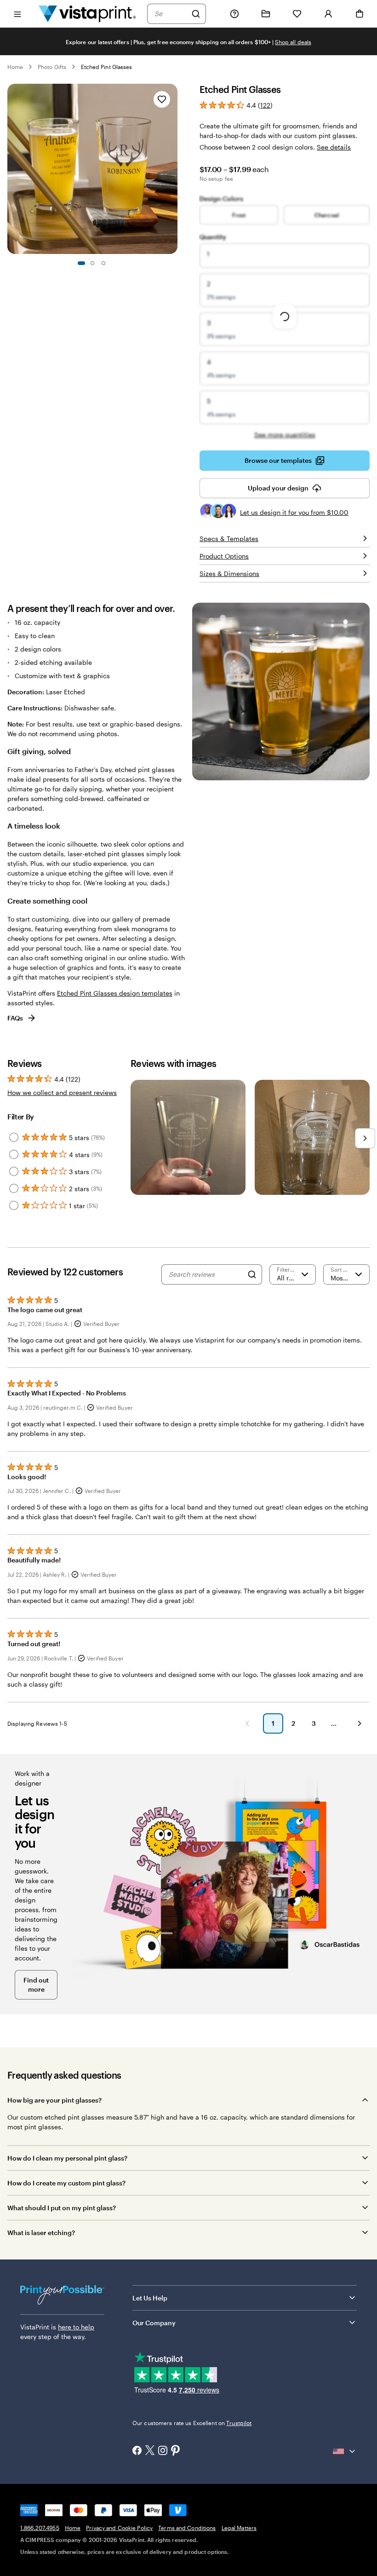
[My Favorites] (297, 14)
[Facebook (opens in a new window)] (137, 2451)
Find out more (36, 1985)
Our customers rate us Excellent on (192, 2423)
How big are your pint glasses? (54, 2100)
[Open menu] (17, 14)
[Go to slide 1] (81, 263)
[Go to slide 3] (103, 263)
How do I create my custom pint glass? (66, 2183)
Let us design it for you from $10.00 (294, 512)
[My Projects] (266, 14)
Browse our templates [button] (278, 460)
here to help (76, 2327)
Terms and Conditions (187, 2528)
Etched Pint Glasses (106, 67)
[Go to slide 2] (92, 263)
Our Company (154, 2323)
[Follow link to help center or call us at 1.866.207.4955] (234, 14)
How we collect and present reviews (62, 1092)
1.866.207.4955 (40, 2528)
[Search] (196, 14)
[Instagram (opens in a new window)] (163, 2451)
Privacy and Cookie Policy (119, 2528)
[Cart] (360, 14)
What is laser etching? (41, 2233)
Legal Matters (239, 2528)
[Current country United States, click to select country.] (345, 2451)
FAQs (15, 1018)
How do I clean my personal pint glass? (67, 2158)
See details (334, 147)
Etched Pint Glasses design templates (115, 993)
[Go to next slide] (173, 169)
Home (15, 67)
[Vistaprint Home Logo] (87, 14)
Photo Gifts (52, 67)
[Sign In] (328, 14)
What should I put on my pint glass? (62, 2208)
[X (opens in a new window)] (150, 2451)
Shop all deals (293, 42)
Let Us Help (150, 2298)
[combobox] (171, 14)
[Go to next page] (360, 1723)
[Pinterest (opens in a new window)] (176, 2451)
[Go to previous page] (247, 1723)
